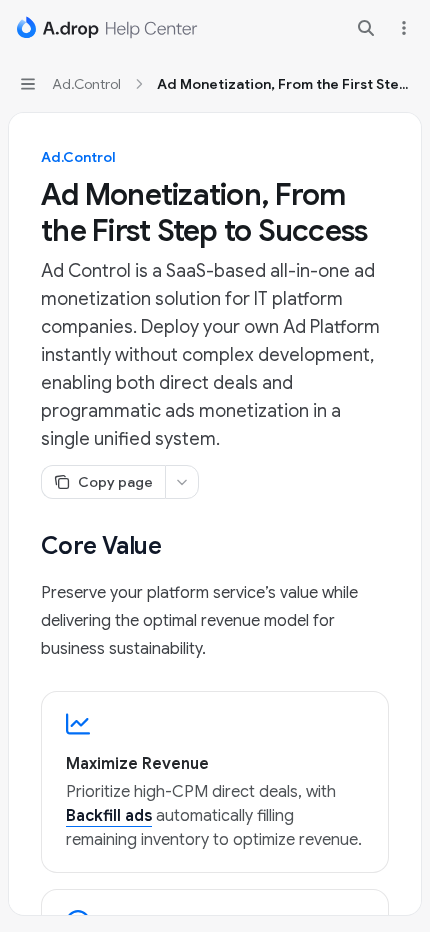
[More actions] (404, 28)
